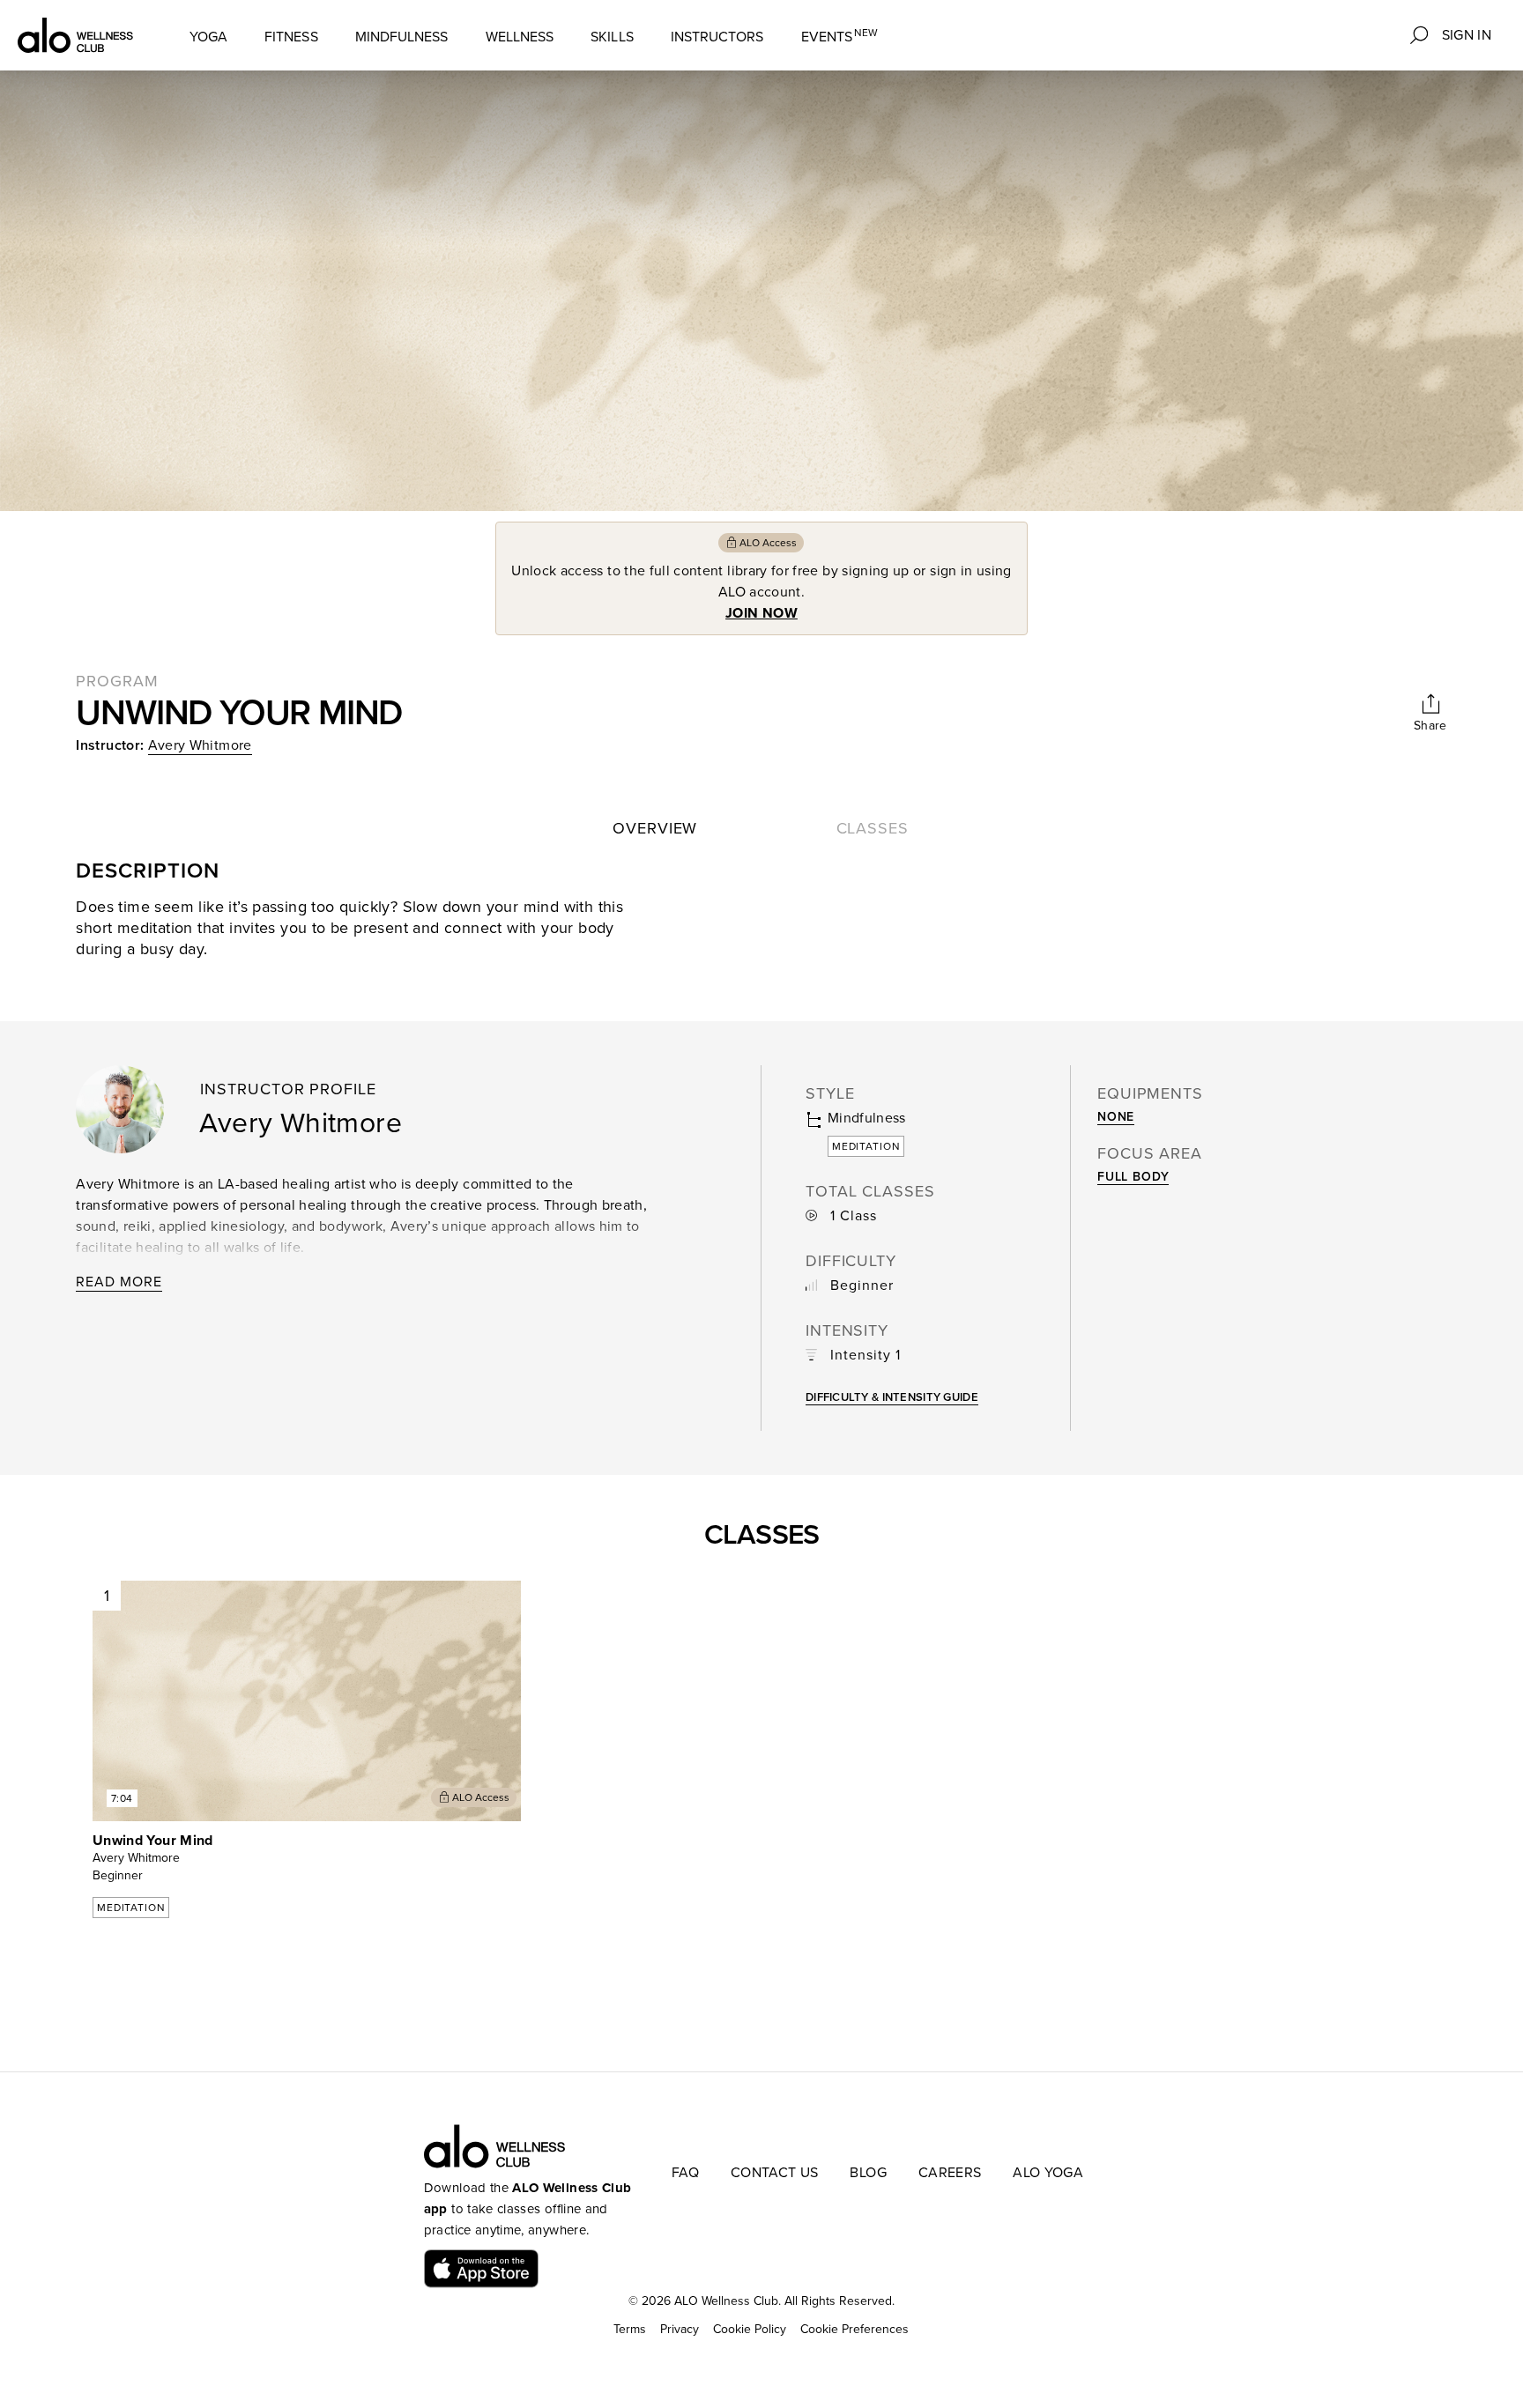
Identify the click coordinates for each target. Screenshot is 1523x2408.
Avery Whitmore (200, 745)
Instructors (717, 37)
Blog (868, 2173)
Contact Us (775, 2173)
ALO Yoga (1048, 2173)
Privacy (680, 2329)
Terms (630, 2329)
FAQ (685, 2173)
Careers (950, 2173)
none (1116, 1117)
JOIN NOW (761, 613)
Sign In (1467, 35)
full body (1133, 1177)
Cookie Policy (750, 2329)
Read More (119, 1282)
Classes (873, 828)
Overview (655, 828)
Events (840, 37)
